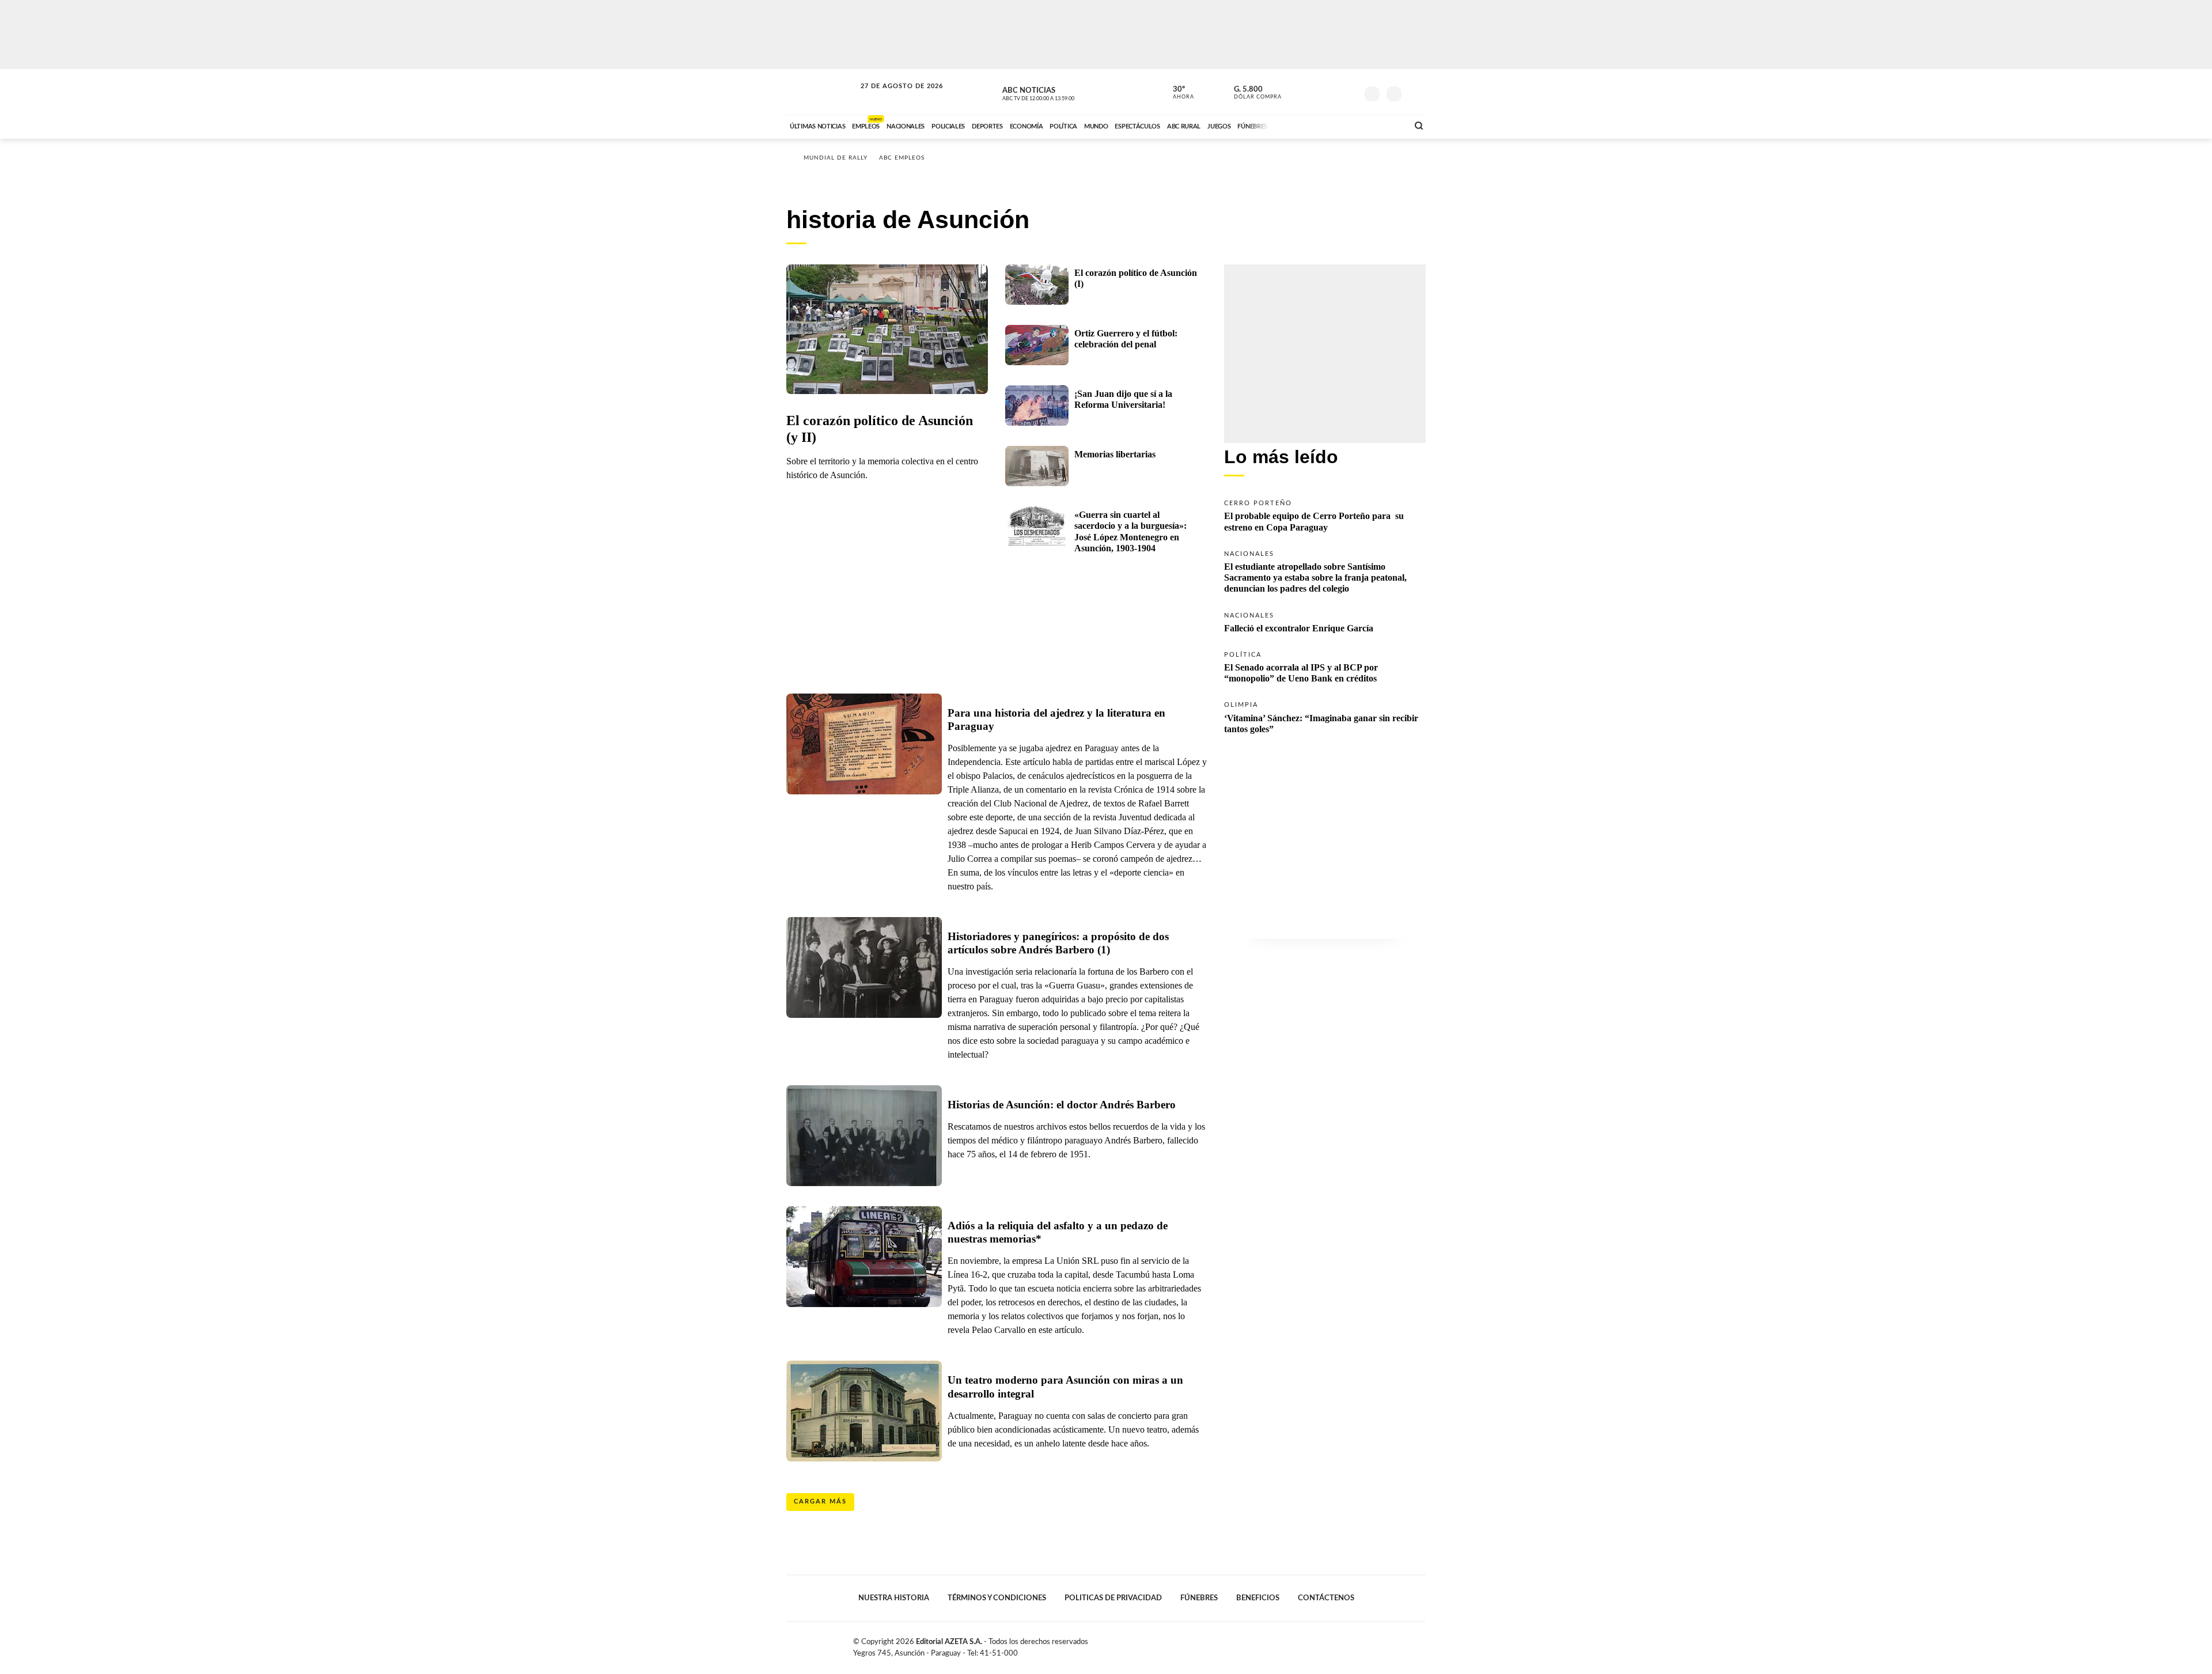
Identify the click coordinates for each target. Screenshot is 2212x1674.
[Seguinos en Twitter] (1314, 92)
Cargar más (820, 1501)
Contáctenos (1326, 1598)
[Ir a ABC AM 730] (1338, 125)
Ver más (1325, 515)
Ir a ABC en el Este (891, 97)
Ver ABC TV (1060, 92)
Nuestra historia (894, 1598)
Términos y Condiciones (997, 1598)
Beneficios (1258, 1598)
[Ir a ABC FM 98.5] (1384, 125)
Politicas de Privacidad (1113, 1598)
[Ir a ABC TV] (1306, 125)
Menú (1416, 92)
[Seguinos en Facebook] (1297, 92)
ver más (1177, 93)
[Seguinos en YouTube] (1331, 92)
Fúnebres (1199, 1598)
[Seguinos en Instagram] (1349, 92)
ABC (822, 92)
